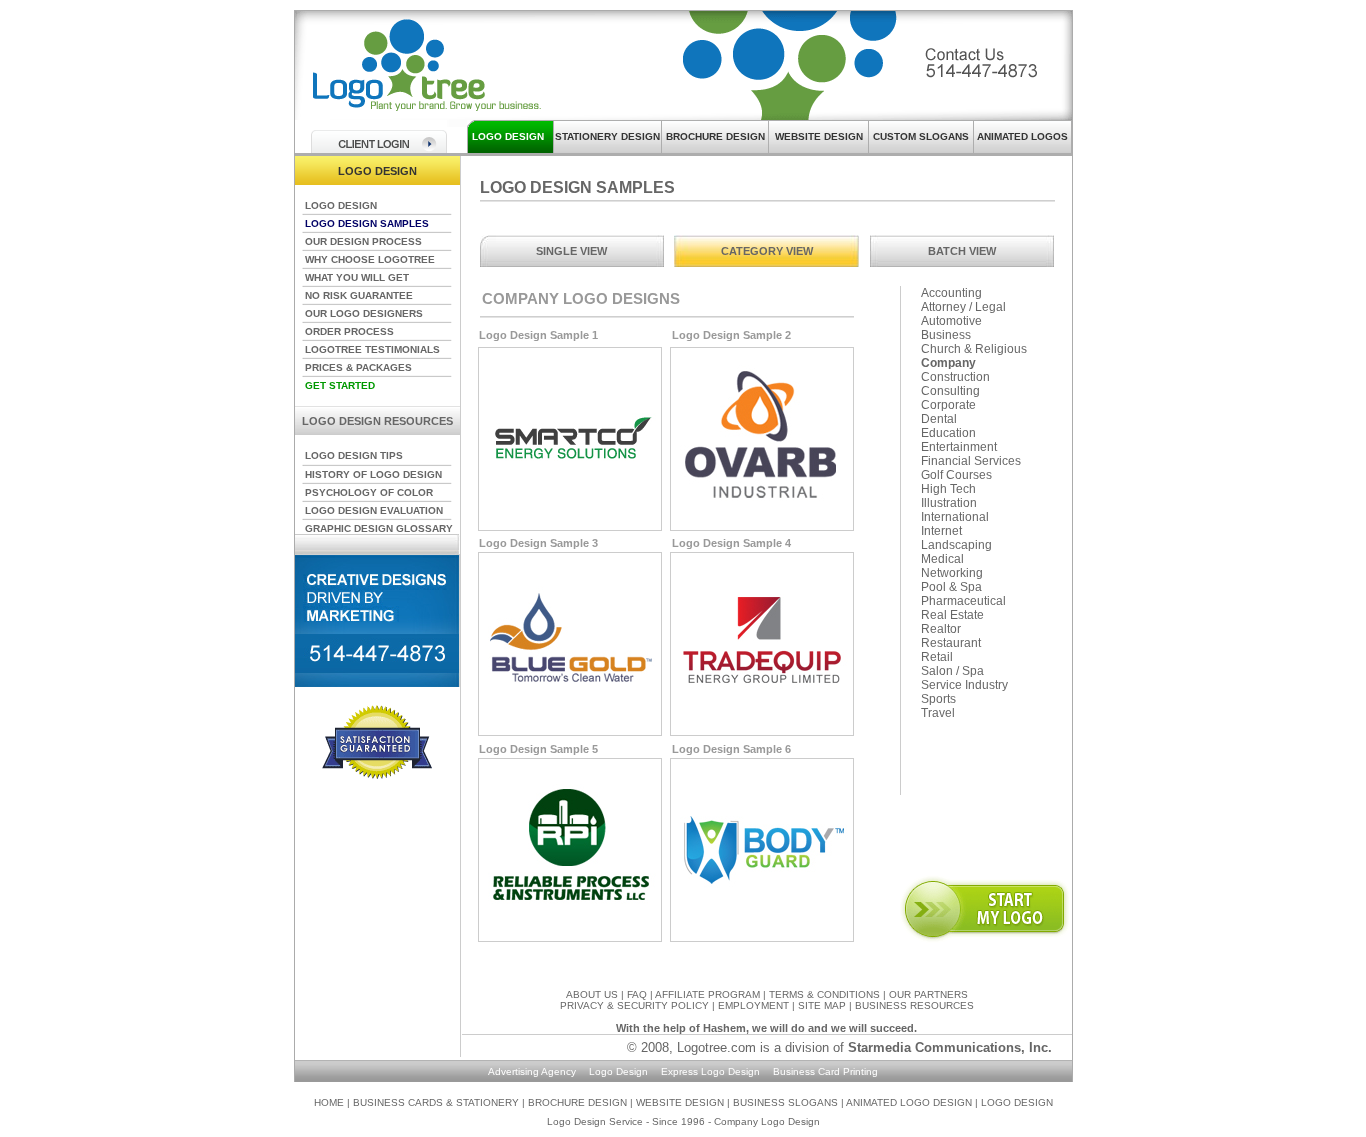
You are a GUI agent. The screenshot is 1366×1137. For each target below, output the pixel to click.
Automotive (951, 321)
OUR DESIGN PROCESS (363, 241)
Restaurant (951, 643)
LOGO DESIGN (508, 136)
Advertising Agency (532, 1071)
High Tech (948, 489)
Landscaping (956, 545)
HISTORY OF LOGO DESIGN (373, 474)
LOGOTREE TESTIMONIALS (372, 349)
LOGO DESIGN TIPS (354, 455)
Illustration (949, 503)
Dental (939, 419)
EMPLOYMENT (753, 1005)
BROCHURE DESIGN (715, 136)
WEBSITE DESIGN (819, 136)
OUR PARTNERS (928, 994)
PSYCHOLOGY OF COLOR (369, 492)
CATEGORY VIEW (767, 251)
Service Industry (964, 685)
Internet (941, 531)
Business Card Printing (825, 1071)
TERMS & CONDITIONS (824, 994)
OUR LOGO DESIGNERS (364, 313)
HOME (329, 1102)
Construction (955, 377)
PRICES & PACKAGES (358, 367)
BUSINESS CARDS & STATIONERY (437, 1102)
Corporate (948, 405)
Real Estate (952, 615)
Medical (942, 559)
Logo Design (618, 1071)
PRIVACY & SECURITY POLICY (634, 1005)
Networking (952, 573)
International (955, 517)
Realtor (941, 629)
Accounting (951, 293)
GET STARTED (340, 385)
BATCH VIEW (962, 251)
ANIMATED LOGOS (1022, 136)
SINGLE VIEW (571, 251)
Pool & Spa (951, 587)
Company (948, 363)
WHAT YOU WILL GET (357, 277)
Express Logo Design (710, 1071)
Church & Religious (974, 349)
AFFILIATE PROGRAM (707, 994)
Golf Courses (956, 475)
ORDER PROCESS (349, 331)
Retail (937, 657)
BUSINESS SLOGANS (787, 1102)
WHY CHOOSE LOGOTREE (370, 259)
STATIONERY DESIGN (607, 136)
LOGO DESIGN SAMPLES (367, 223)
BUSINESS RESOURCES (914, 1005)
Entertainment (959, 447)
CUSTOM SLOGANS (921, 136)
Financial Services (971, 461)
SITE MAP (822, 1005)
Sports (938, 699)
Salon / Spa (952, 671)
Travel (938, 713)
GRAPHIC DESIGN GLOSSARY (379, 528)
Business (946, 335)
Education (948, 433)
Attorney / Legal (963, 307)
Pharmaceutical (963, 601)
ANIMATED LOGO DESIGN (909, 1102)
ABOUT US (592, 994)
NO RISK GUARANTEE (359, 295)
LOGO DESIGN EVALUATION (374, 510)
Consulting (950, 391)
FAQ (637, 994)
